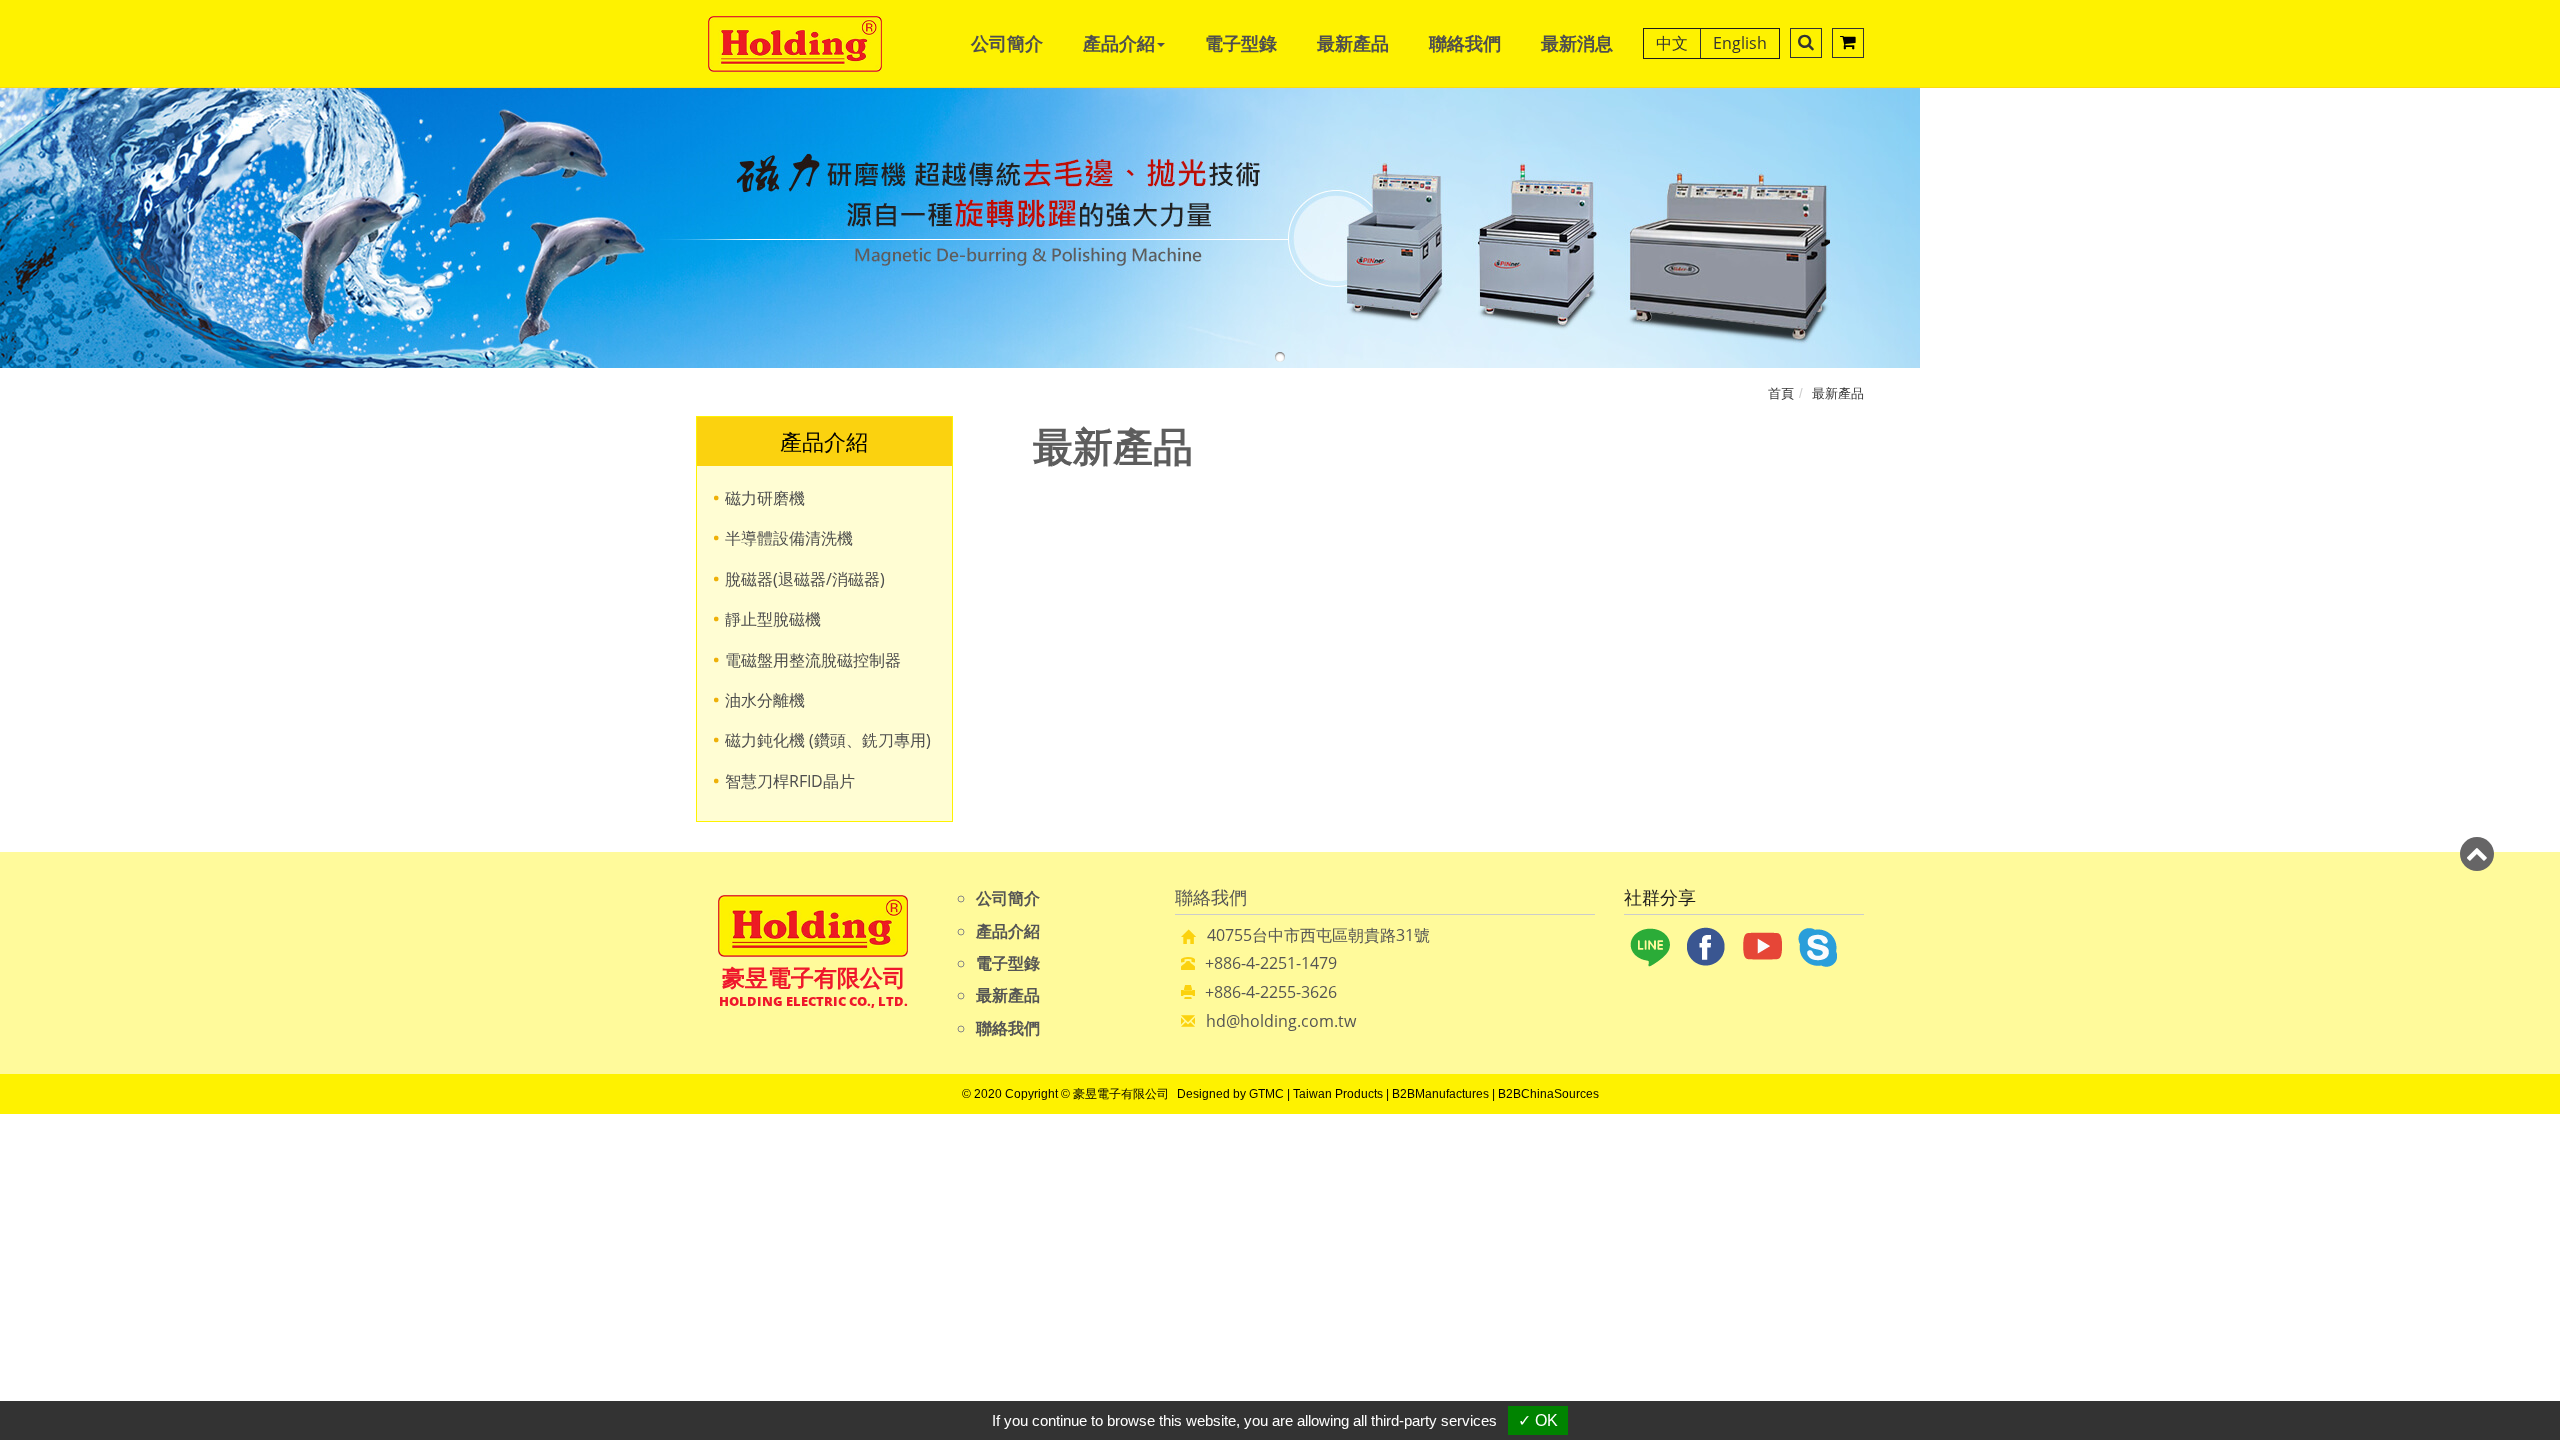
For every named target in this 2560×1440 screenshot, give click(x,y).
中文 (1672, 43)
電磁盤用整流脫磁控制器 (813, 660)
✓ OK (1538, 1420)
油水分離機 (765, 700)
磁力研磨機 (765, 498)
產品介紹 (1008, 931)
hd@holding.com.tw (1281, 1021)
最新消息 (1577, 43)
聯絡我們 (1465, 43)
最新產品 (1353, 43)
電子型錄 (1241, 43)
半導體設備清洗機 (789, 538)
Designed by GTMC (1230, 1094)
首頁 (1781, 393)
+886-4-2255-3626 (1271, 992)
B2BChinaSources (1548, 1094)
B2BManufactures (1440, 1094)
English (1740, 43)
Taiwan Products (1338, 1094)
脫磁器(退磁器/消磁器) (805, 579)
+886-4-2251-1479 (1271, 963)
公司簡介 (1007, 43)
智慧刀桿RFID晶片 (790, 781)
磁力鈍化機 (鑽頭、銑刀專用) (828, 740)
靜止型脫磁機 (773, 619)
